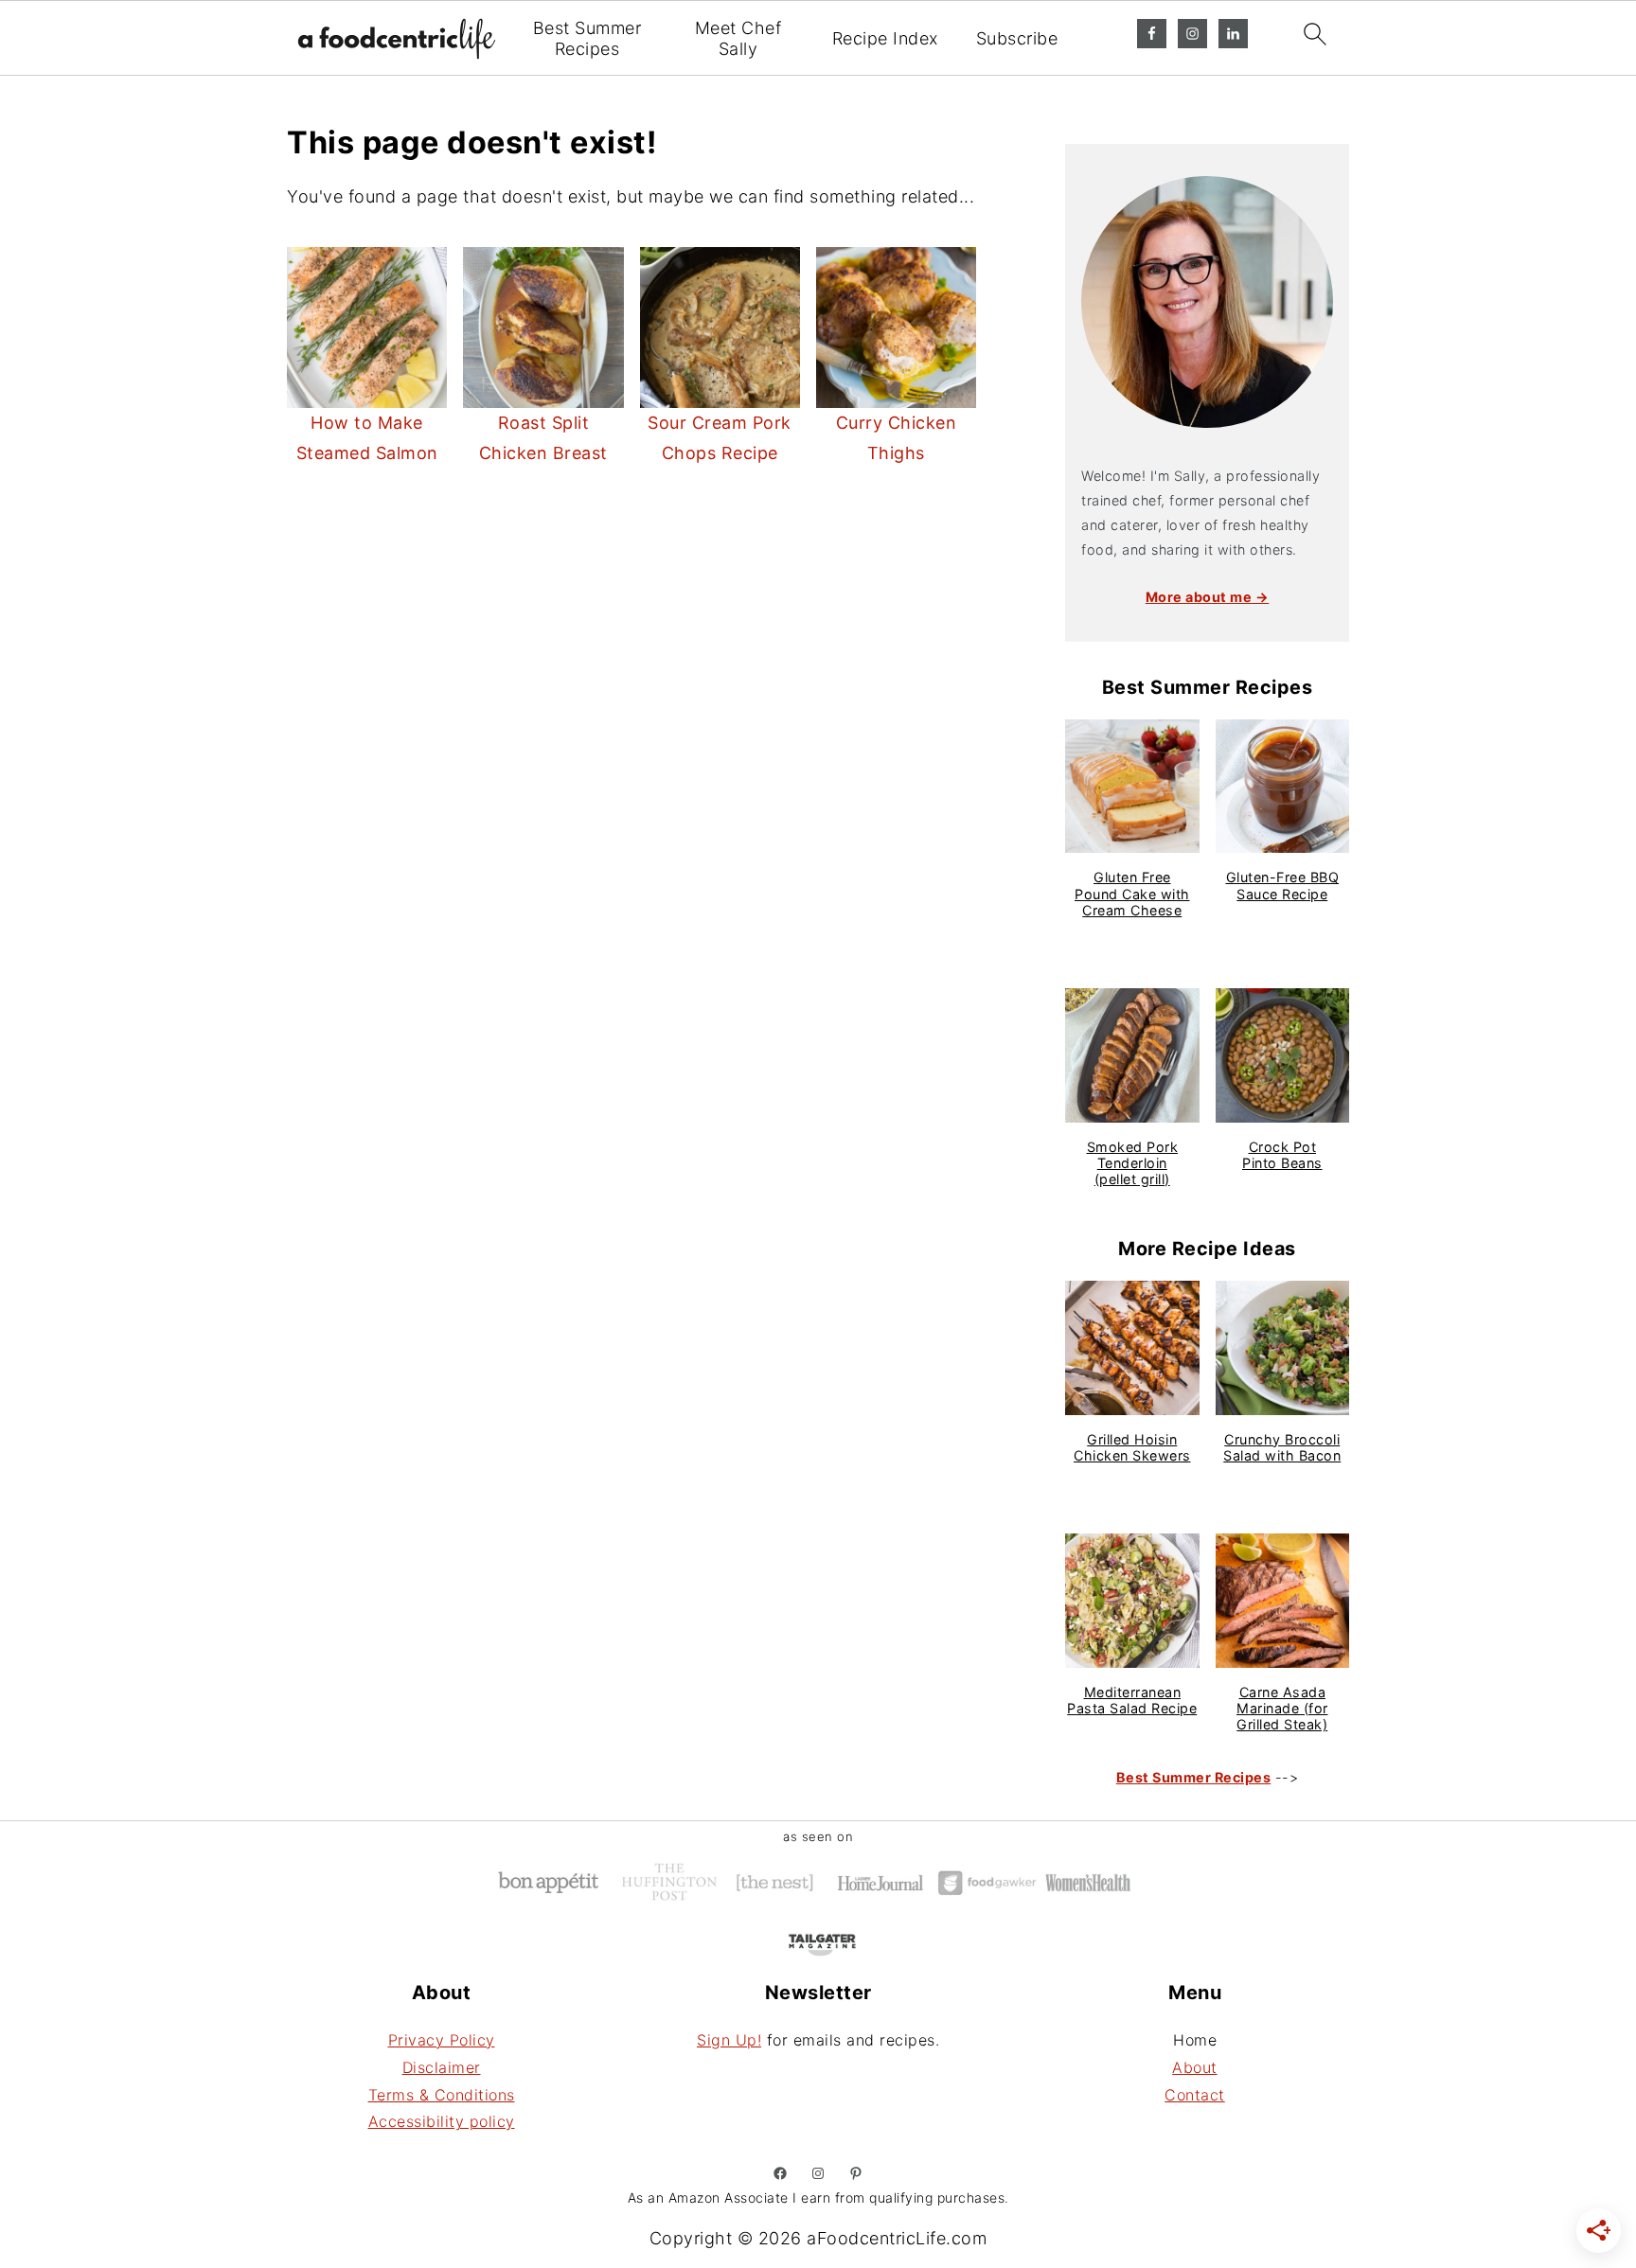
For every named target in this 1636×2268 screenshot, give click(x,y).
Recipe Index (885, 38)
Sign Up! (729, 2040)
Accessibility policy (442, 2121)
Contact (1195, 2095)
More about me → (1208, 597)
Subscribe (1017, 38)
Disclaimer (442, 2067)
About (1195, 2067)
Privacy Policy (442, 2040)
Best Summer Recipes (587, 38)
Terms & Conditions (442, 2095)
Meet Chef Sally (738, 38)
